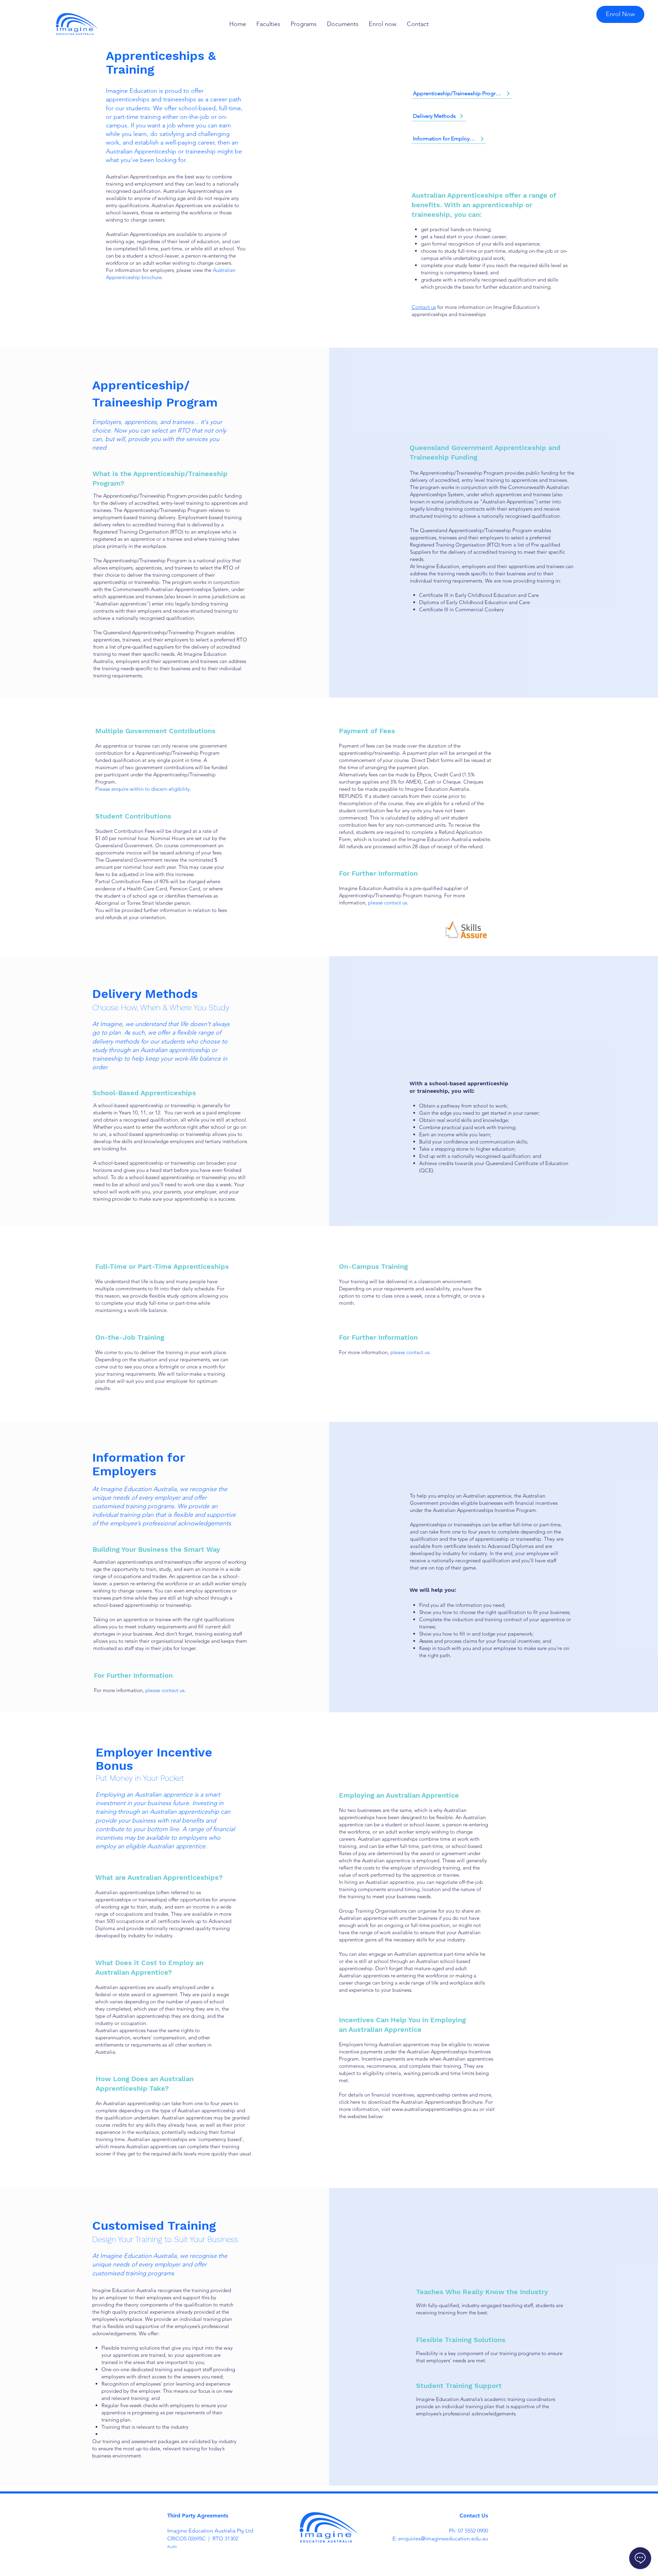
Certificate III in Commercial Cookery (461, 609)
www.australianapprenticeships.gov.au (435, 2109)
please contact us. (388, 903)
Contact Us (474, 2516)
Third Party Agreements (198, 2516)
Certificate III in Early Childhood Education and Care (479, 595)
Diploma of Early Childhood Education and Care (474, 602)
